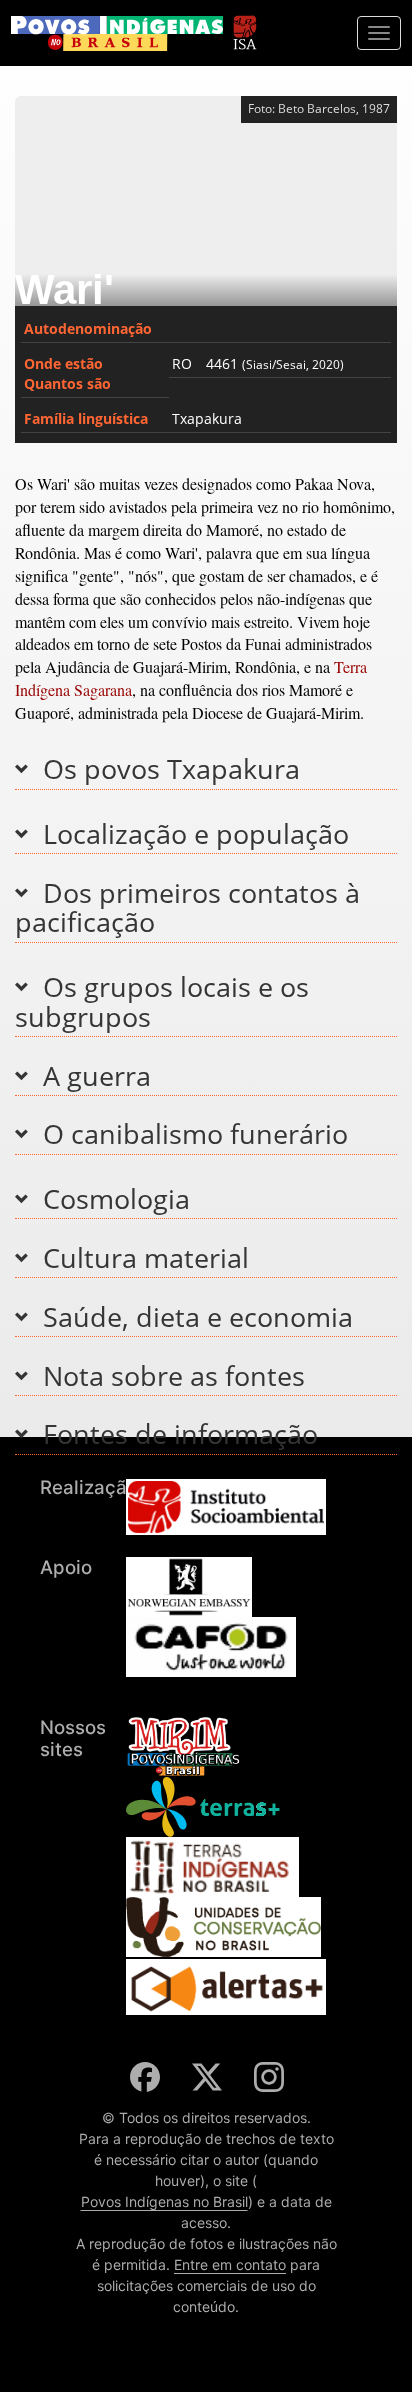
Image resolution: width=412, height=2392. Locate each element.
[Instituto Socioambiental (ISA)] (244, 23)
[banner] (117, 33)
